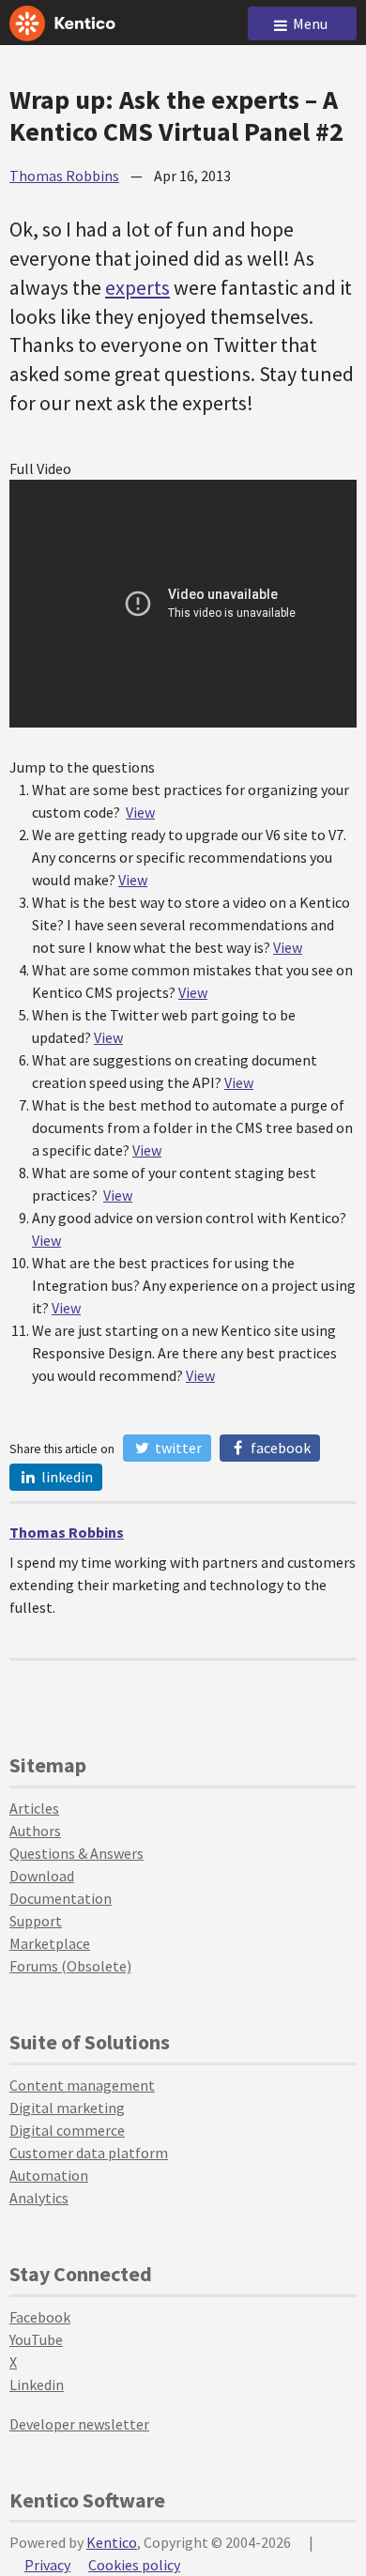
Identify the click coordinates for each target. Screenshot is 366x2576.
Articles (34, 1808)
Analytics (39, 2198)
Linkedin (37, 2384)
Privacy (47, 2565)
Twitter (177, 1448)
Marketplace (50, 1943)
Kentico (112, 2542)
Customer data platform (89, 2153)
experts (137, 287)
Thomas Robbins (64, 176)
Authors (35, 1831)
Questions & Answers (76, 1853)
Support (36, 1921)
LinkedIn (66, 1477)
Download (42, 1876)
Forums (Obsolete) (70, 1966)
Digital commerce (67, 2130)
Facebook (279, 1448)
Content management (82, 2085)
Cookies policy (134, 2565)
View (140, 812)
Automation (49, 2175)
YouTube (36, 2339)
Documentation (61, 1898)
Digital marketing (67, 2108)
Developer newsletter (79, 2424)
